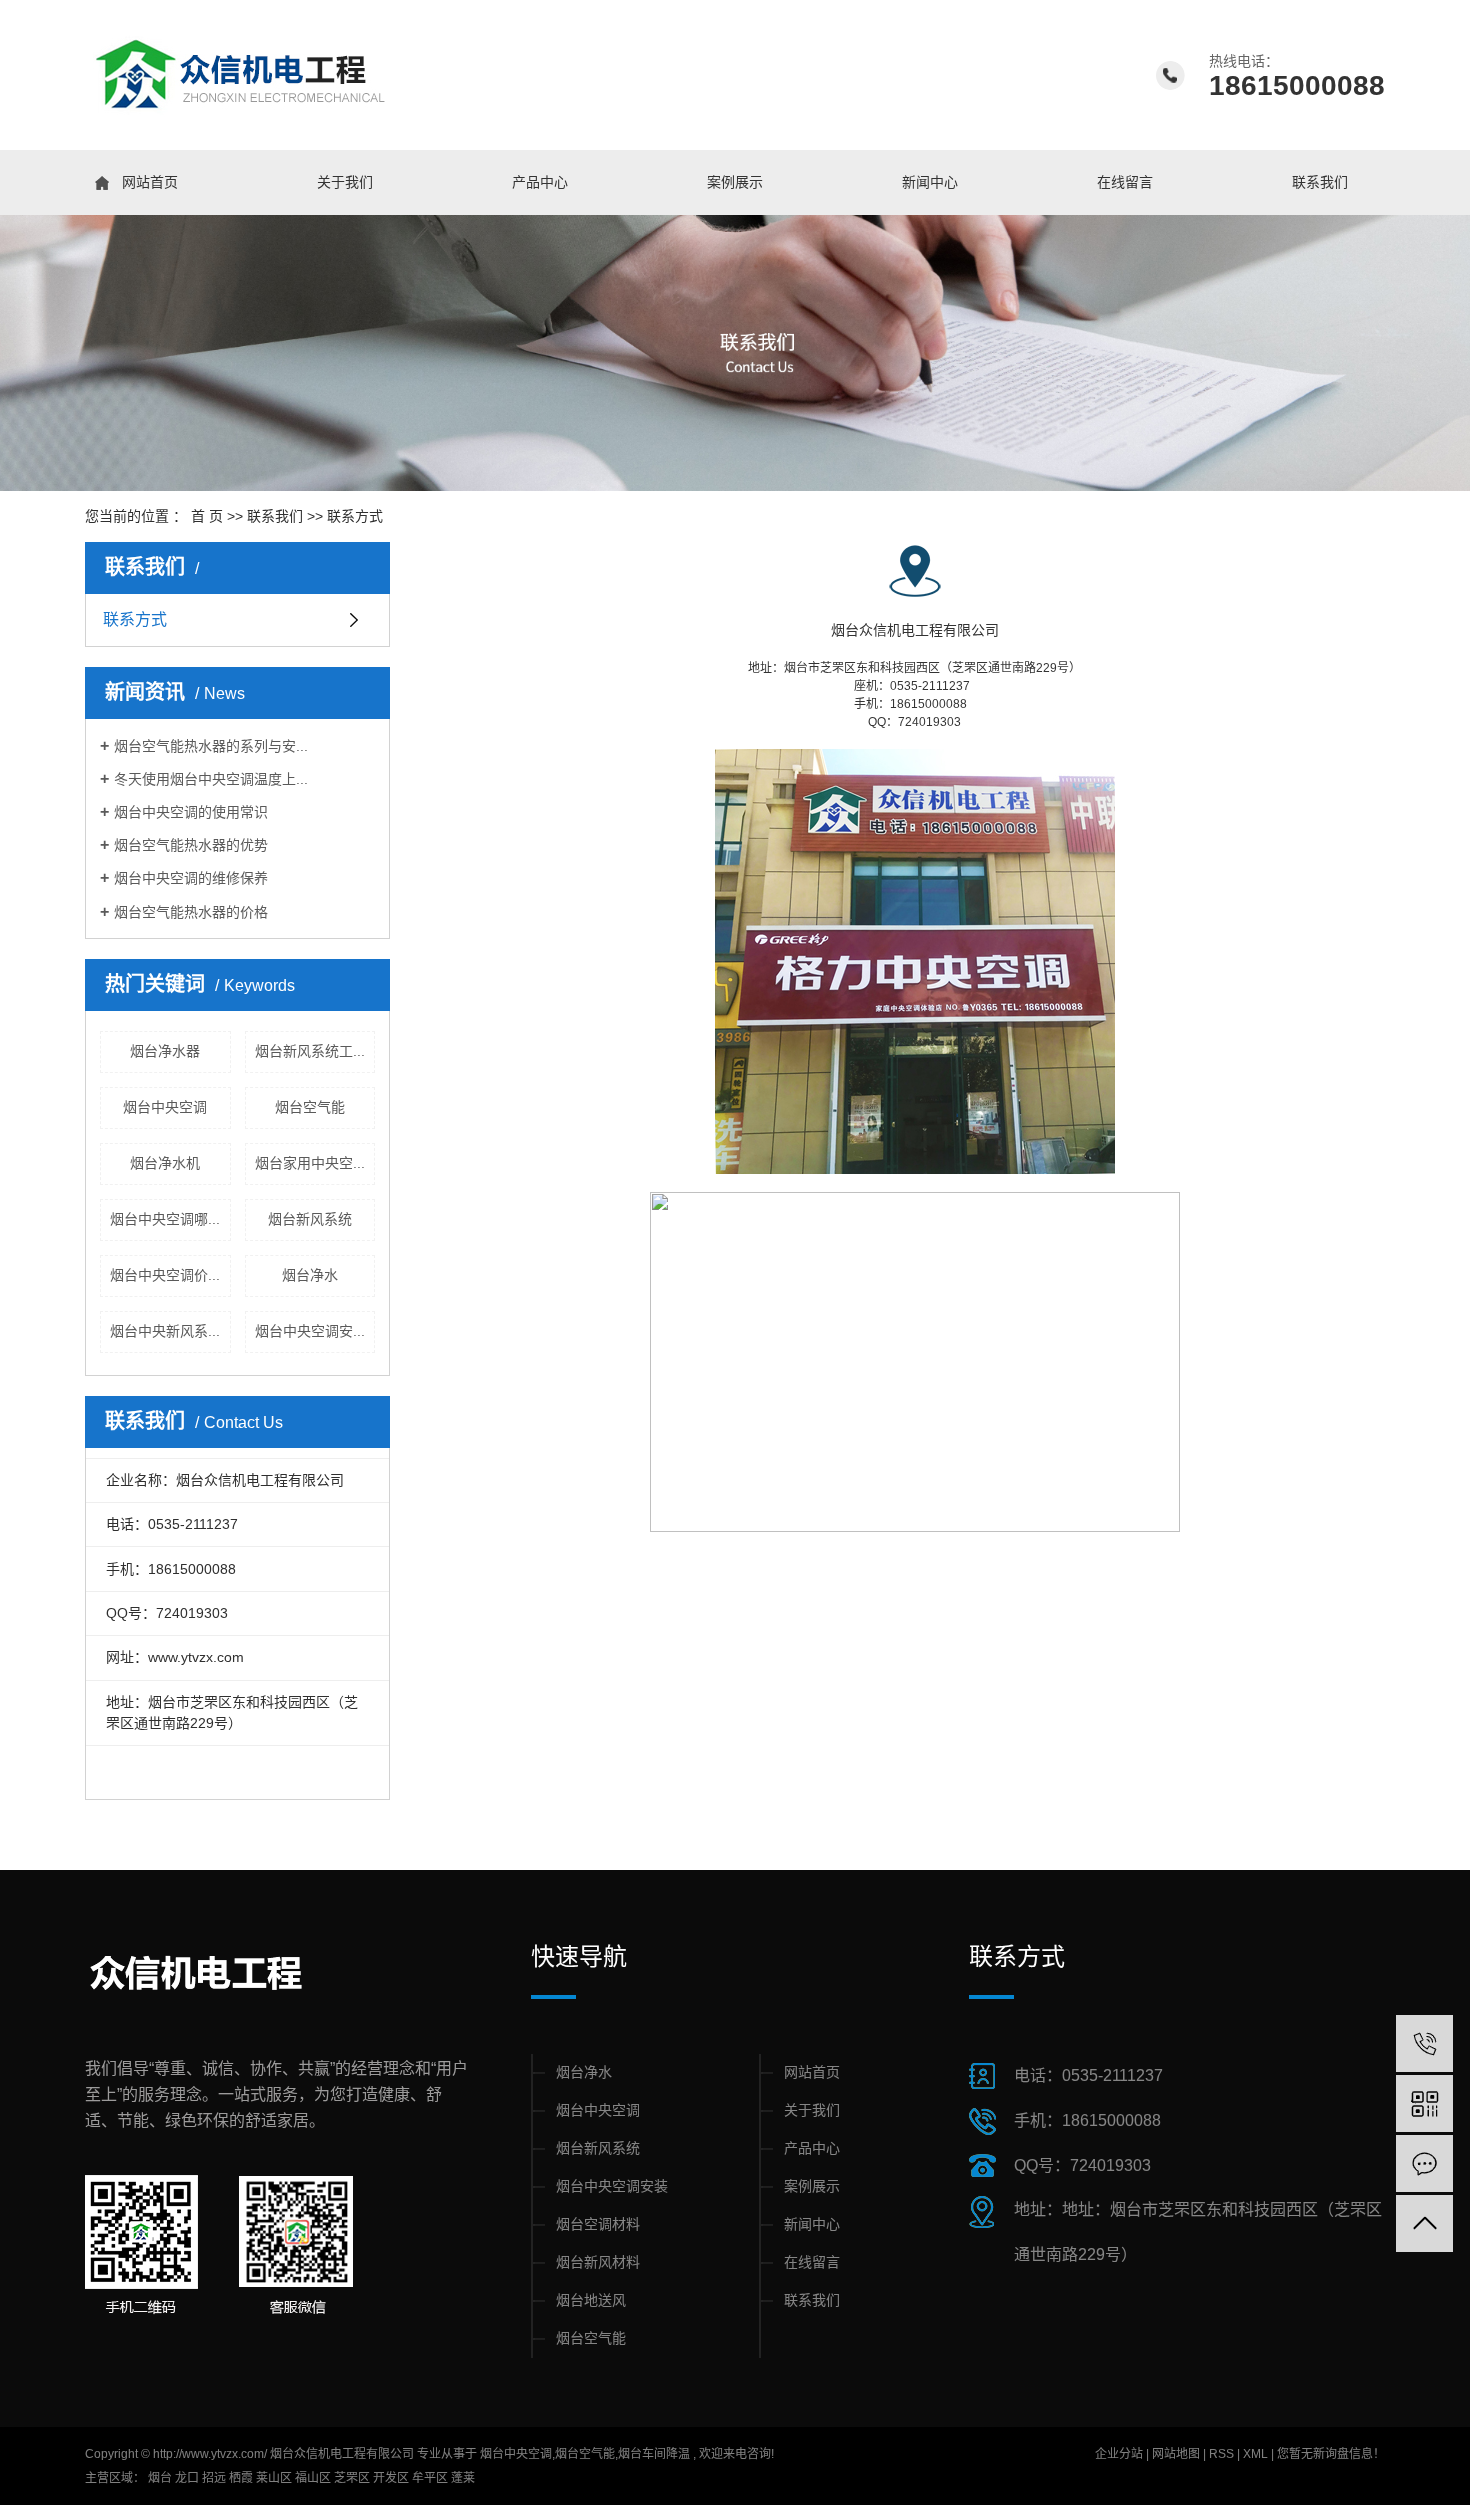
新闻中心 (930, 182)
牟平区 (430, 2478)
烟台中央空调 (165, 1107)
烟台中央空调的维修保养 (191, 878)
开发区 (391, 2478)
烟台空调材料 (598, 2224)
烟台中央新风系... (165, 1331)
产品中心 (540, 182)
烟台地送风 (591, 2300)
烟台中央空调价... (165, 1275)
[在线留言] (1424, 2163)
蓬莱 (463, 2478)
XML (1255, 2454)
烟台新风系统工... (310, 1051)
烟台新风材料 (598, 2262)
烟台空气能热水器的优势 (191, 845)
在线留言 (1125, 182)
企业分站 (1119, 2454)
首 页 (207, 516)
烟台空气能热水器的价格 (191, 912)
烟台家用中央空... (310, 1163)
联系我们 (1320, 182)
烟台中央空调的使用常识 (191, 812)
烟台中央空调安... (310, 1331)
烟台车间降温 (654, 2454)
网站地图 (1177, 2454)
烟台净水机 (165, 1163)
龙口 (187, 2478)
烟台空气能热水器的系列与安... (211, 746)
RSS (1221, 2454)
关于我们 (345, 182)
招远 (214, 2478)
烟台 (160, 2478)
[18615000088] (1424, 2043)
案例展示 (735, 182)
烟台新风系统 (310, 1219)
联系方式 (135, 619)
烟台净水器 (165, 1051)
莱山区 (274, 2478)
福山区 (313, 2478)
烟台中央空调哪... (165, 1219)
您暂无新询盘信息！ (1331, 2454)
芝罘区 (352, 2478)
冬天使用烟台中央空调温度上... (211, 779)
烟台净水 (310, 1275)
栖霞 (241, 2478)
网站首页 (150, 182)
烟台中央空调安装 (612, 2186)
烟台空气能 (310, 1107)
